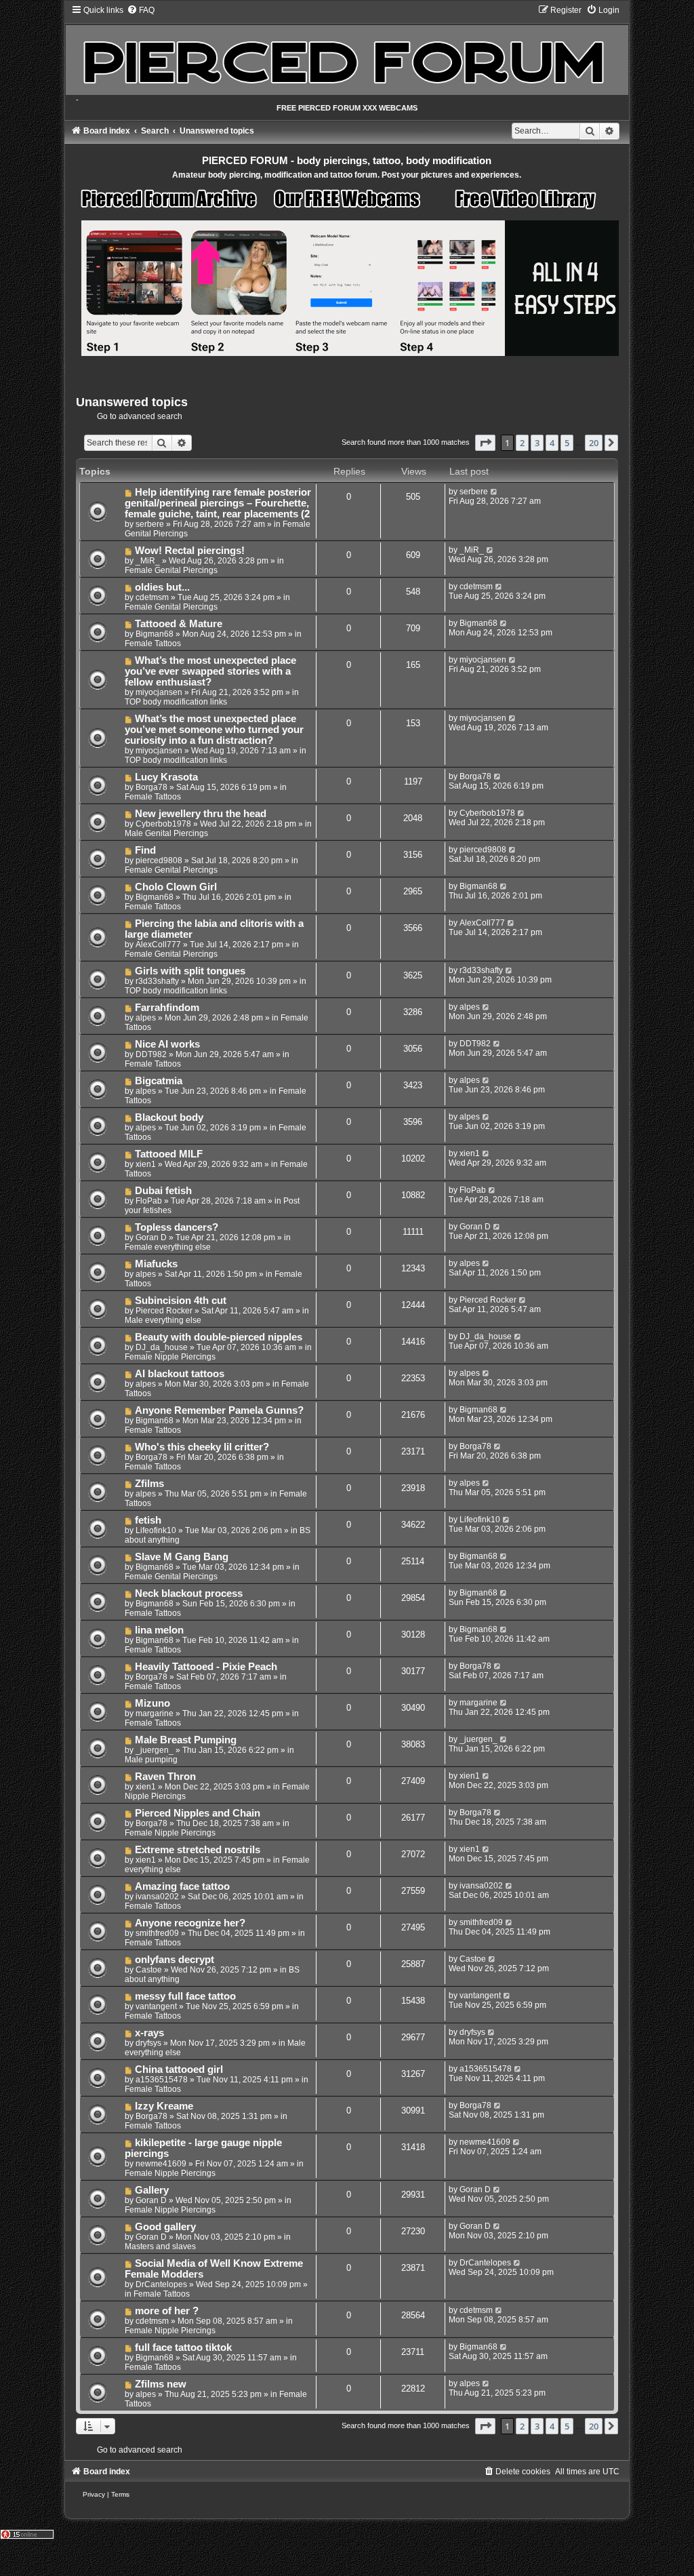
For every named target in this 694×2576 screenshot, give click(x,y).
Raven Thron (165, 1777)
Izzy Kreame (164, 2106)
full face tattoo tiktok (183, 2347)
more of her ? (167, 2311)
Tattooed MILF (169, 1154)
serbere (150, 524)
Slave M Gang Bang (182, 1557)
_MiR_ (148, 561)
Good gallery (165, 2227)
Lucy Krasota (166, 777)
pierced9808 (159, 860)
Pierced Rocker (164, 1311)
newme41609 (161, 2164)
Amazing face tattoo (182, 1886)
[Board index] (347, 50)
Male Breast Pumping (186, 1740)
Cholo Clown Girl (176, 887)
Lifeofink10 (156, 1530)
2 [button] (522, 443)
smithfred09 (157, 1933)
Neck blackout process (189, 1593)
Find (145, 850)
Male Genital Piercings (166, 833)
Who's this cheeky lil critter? (202, 1447)
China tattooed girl (179, 2069)
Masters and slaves (160, 2246)
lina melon (159, 1630)
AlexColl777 (158, 945)
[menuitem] (141, 10)
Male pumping (151, 1760)
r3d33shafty (157, 981)
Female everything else (168, 1247)
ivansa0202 (157, 1897)
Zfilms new (161, 2384)
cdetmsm (152, 597)
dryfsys (148, 2043)
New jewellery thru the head (201, 814)
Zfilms (149, 1484)
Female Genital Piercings (171, 570)
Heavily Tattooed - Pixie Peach (206, 1667)
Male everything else (163, 1320)
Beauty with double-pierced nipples (219, 1337)
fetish (148, 1520)
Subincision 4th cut (181, 1301)
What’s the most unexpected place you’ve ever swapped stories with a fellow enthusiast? (211, 671)
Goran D (151, 1237)
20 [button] (594, 443)
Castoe (149, 1970)
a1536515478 (162, 2080)
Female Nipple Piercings (170, 1357)
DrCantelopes (161, 2284)
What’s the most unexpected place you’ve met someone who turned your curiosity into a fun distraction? (214, 730)
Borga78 (151, 787)
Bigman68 (155, 634)
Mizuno (152, 1703)
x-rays (149, 2033)
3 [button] (537, 443)
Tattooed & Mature (179, 624)
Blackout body (169, 1117)
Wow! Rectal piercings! (190, 551)
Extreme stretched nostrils (198, 1850)
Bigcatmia (159, 1081)
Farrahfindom (167, 1008)
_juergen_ (155, 1750)
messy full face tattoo (185, 1996)
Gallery (152, 2190)
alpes (146, 1018)
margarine (155, 1713)
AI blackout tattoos (180, 1374)
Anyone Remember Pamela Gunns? (219, 1410)
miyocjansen (159, 692)
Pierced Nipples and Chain (198, 1813)
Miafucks (156, 1264)
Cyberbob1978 (163, 824)
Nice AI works (167, 1044)
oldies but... (162, 587)
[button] (485, 443)
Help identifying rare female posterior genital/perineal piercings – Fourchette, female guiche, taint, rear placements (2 (218, 503)
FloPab (149, 1201)
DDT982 (151, 1054)
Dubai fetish (163, 1191)
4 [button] (552, 443)
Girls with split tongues (190, 971)
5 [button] (567, 443)
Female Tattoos (153, 643)
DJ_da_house (162, 1347)
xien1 (146, 1164)
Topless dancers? (177, 1227)
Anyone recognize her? (190, 1923)
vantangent (156, 2006)
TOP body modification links (176, 702)
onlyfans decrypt (175, 1960)
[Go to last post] (494, 492)
